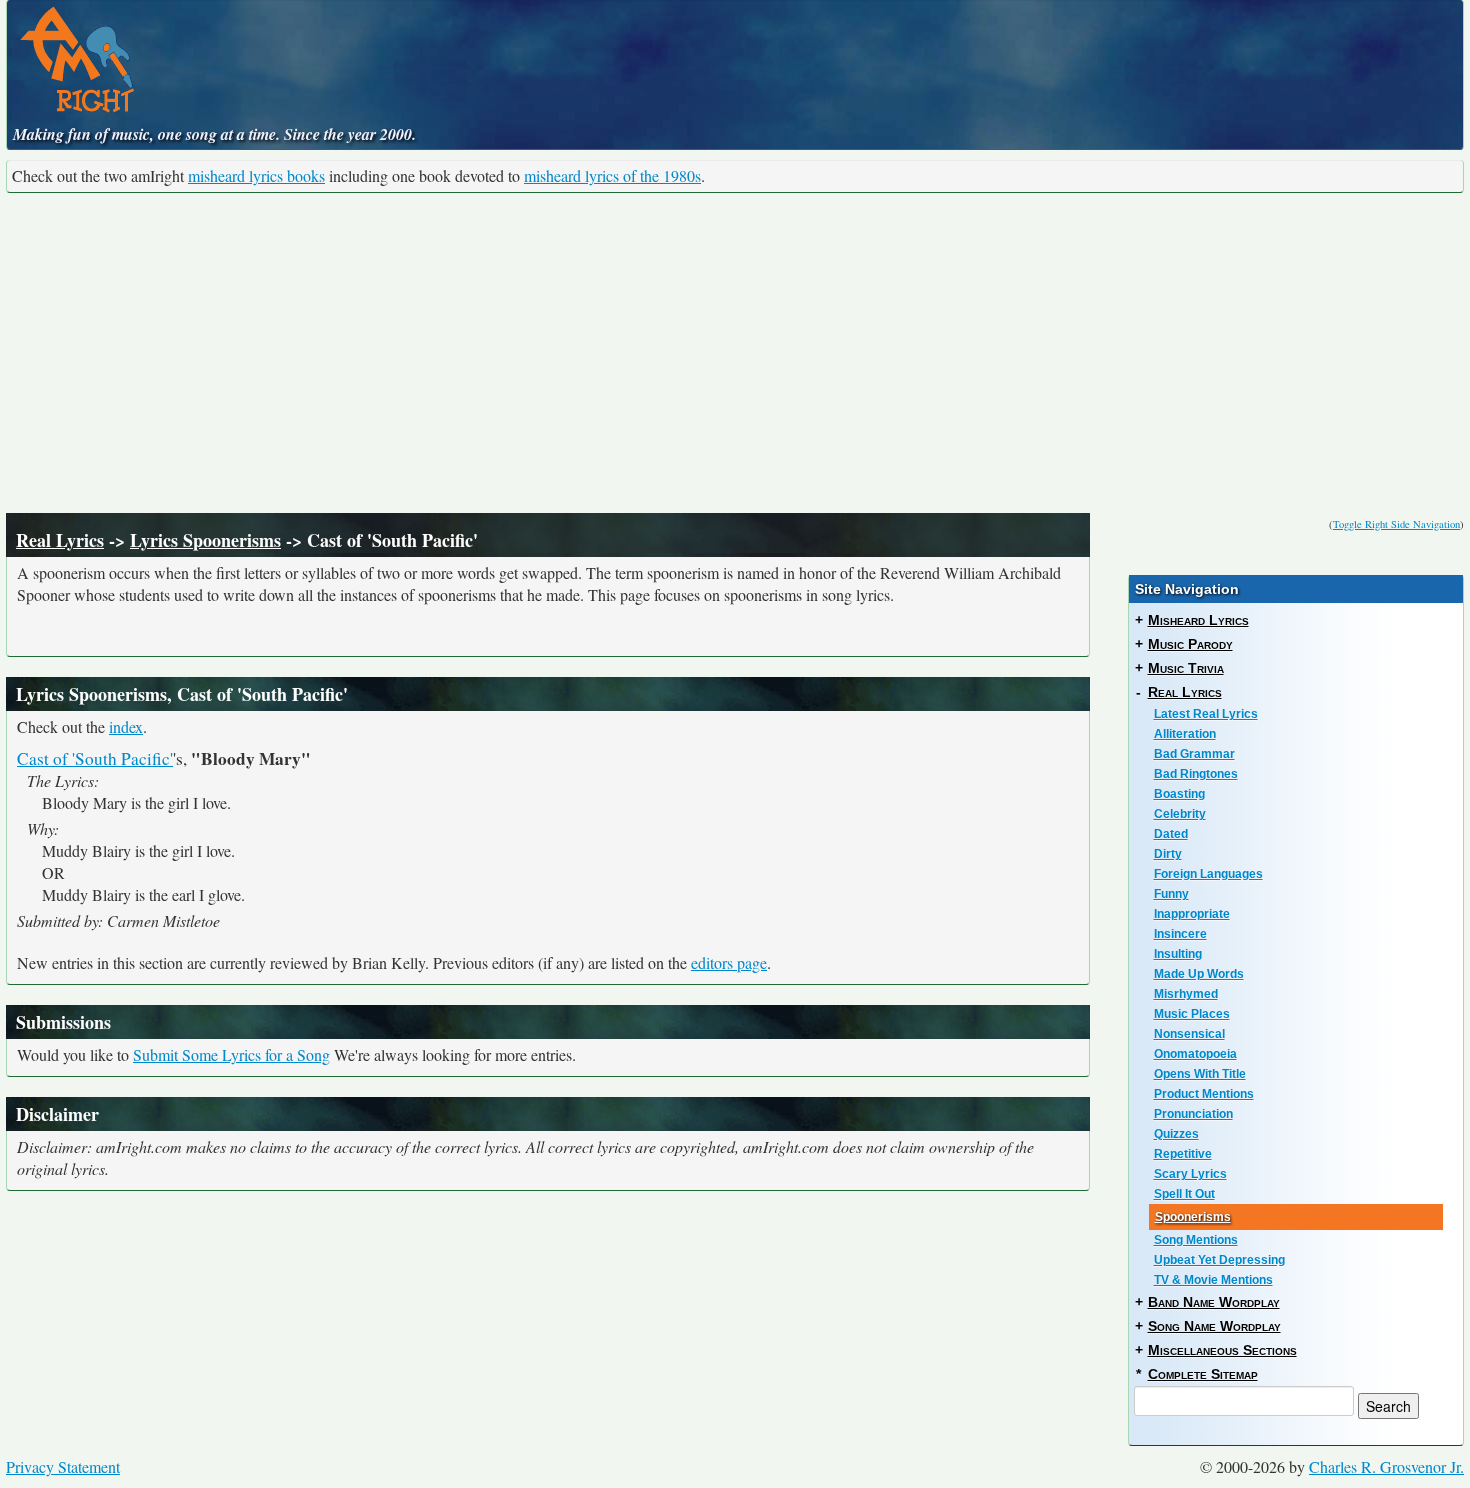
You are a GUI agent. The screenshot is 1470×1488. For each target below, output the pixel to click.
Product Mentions (1204, 1094)
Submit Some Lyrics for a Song (231, 1054)
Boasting (1179, 794)
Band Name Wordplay (1214, 1302)
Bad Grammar (1194, 754)
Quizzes (1176, 1134)
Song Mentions (1196, 1240)
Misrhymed (1186, 994)
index (126, 726)
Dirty (1168, 854)
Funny (1171, 894)
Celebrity (1180, 814)
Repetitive (1183, 1154)
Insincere (1180, 934)
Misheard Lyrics (1198, 620)
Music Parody (1190, 644)
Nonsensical (1189, 1034)
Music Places (1192, 1014)
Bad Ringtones (1196, 774)
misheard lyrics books (256, 175)
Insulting (1178, 954)
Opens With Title (1200, 1074)
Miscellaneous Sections (1222, 1350)
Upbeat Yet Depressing (1219, 1260)
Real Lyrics (60, 540)
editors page (729, 962)
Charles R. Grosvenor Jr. (1386, 1466)
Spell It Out (1184, 1194)
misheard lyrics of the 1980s (612, 175)
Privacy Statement (63, 1466)
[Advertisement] (735, 353)
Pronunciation (1193, 1114)
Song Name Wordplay (1214, 1326)
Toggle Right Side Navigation (1396, 524)
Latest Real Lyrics (1206, 714)
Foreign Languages (1208, 874)
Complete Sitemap (1203, 1374)
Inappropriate (1192, 914)
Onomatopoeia (1195, 1054)
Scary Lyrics (1190, 1174)
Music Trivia (1186, 668)
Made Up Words (1199, 974)
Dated (1171, 834)
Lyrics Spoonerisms (205, 540)
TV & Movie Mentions (1213, 1280)
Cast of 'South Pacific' (95, 758)
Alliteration (1185, 734)
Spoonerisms (1193, 1217)
